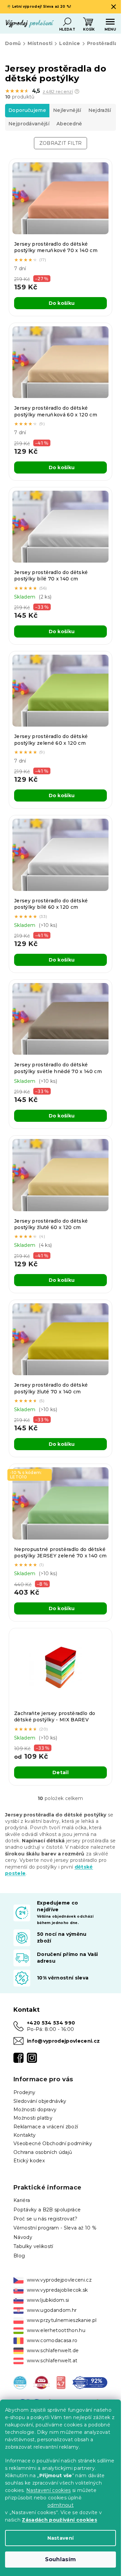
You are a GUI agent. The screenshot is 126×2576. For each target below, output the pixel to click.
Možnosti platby (33, 2118)
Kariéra (22, 2200)
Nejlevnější (67, 110)
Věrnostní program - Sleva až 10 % (55, 2228)
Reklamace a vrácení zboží (46, 2127)
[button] (77, 91)
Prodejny (25, 2092)
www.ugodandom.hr (52, 2310)
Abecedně (69, 124)
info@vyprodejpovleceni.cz (63, 2041)
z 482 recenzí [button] (58, 92)
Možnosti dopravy (35, 2110)
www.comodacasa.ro (52, 2340)
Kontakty (25, 2135)
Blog (19, 2256)
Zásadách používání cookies (59, 2520)
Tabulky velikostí (33, 2246)
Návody (23, 2237)
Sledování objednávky (40, 2101)
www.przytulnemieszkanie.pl (62, 2320)
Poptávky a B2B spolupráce (47, 2210)
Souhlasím (61, 2559)
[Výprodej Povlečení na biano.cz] (61, 2382)
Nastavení (61, 2538)
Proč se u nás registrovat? (46, 2219)
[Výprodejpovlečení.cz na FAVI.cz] (41, 2382)
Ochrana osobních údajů (43, 2152)
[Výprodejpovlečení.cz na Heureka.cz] (20, 2382)
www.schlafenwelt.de (53, 2350)
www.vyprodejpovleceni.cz (59, 2280)
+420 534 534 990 (51, 2023)
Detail (60, 1772)
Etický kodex (29, 2161)
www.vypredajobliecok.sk (57, 2290)
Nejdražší (100, 110)
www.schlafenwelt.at (52, 2361)
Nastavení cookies (49, 2490)
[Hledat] (67, 22)
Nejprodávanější (29, 124)
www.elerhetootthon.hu (56, 2330)
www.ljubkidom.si (48, 2300)
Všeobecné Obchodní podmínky (53, 2143)
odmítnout (60, 2505)
